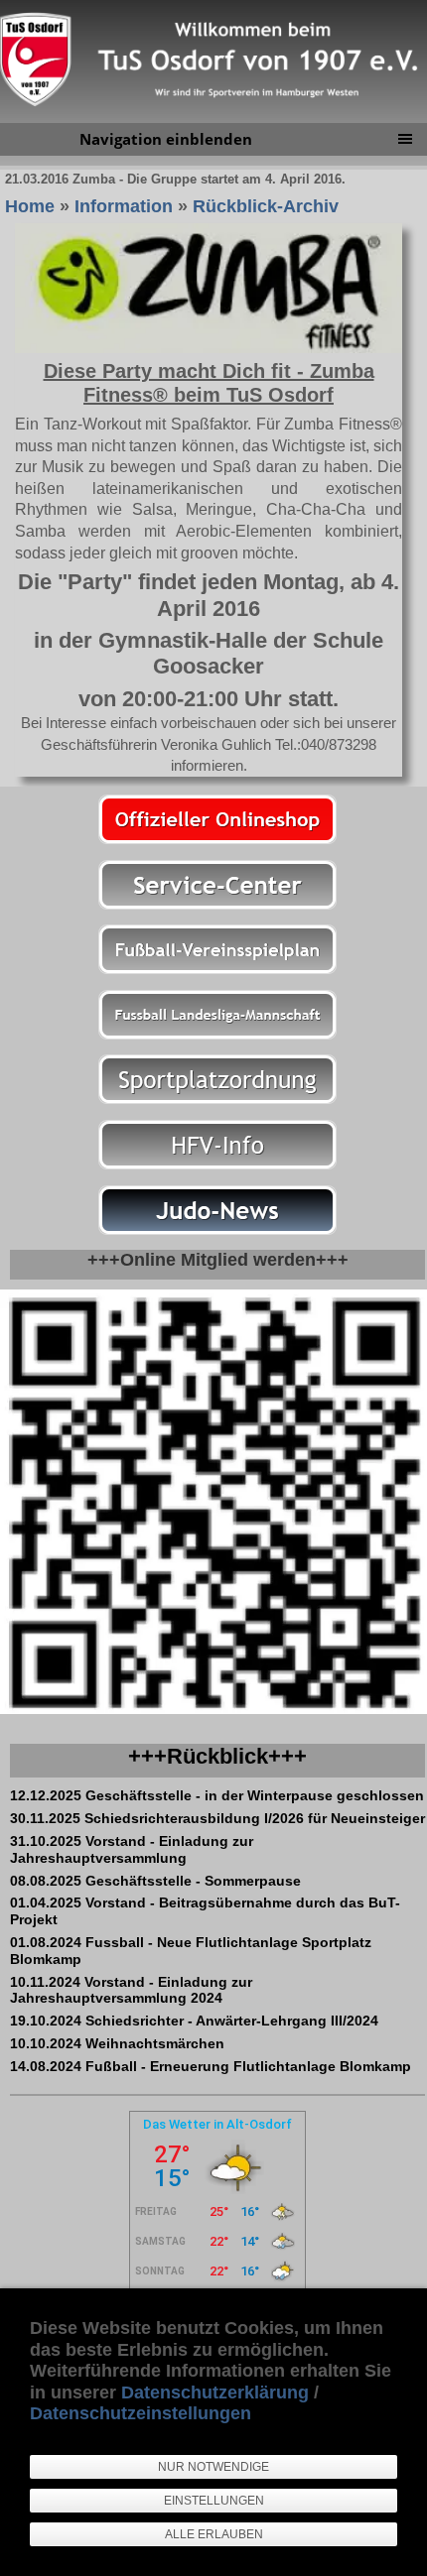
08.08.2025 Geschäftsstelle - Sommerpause (155, 1881)
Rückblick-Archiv (266, 206)
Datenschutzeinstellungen (141, 2413)
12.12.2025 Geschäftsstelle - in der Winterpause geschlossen (217, 1795)
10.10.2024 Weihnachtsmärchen (117, 2043)
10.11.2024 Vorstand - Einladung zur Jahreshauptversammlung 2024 (131, 1990)
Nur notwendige (213, 2467)
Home (30, 206)
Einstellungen (214, 2501)
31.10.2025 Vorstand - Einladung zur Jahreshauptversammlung (132, 1849)
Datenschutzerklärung (215, 2392)
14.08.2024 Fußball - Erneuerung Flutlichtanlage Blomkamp (211, 2066)
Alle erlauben (214, 2534)
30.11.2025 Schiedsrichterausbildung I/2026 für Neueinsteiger (217, 1818)
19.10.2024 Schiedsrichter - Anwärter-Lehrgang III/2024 (194, 2021)
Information (124, 206)
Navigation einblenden (166, 139)
